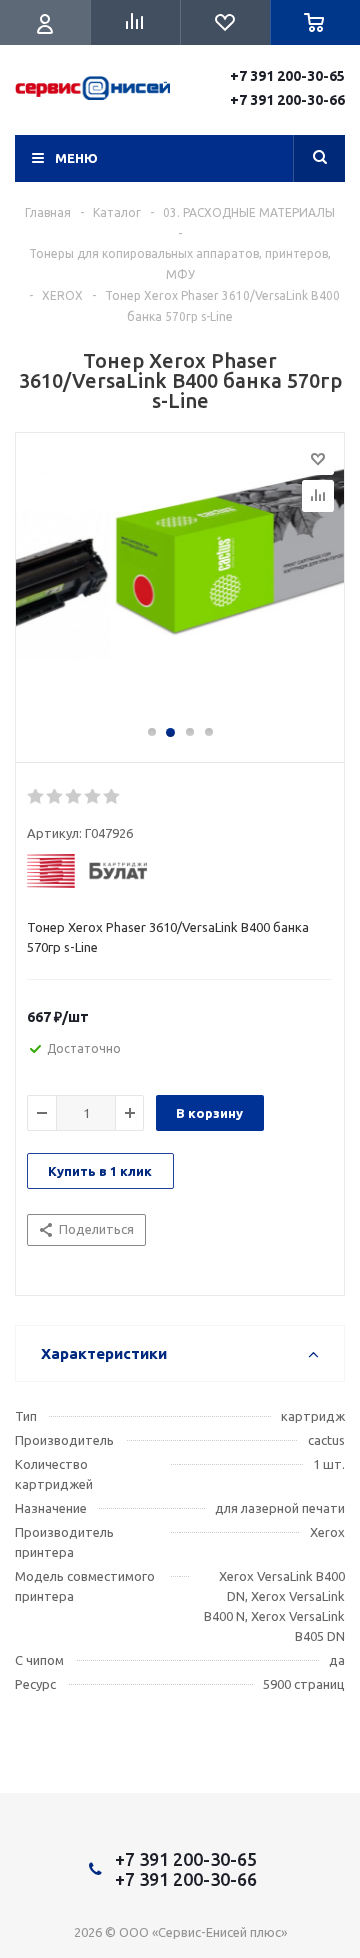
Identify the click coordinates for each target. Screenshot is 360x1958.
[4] (93, 797)
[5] (112, 797)
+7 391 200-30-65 (287, 76)
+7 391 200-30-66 (287, 100)
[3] (74, 797)
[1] (36, 797)
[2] (55, 797)
